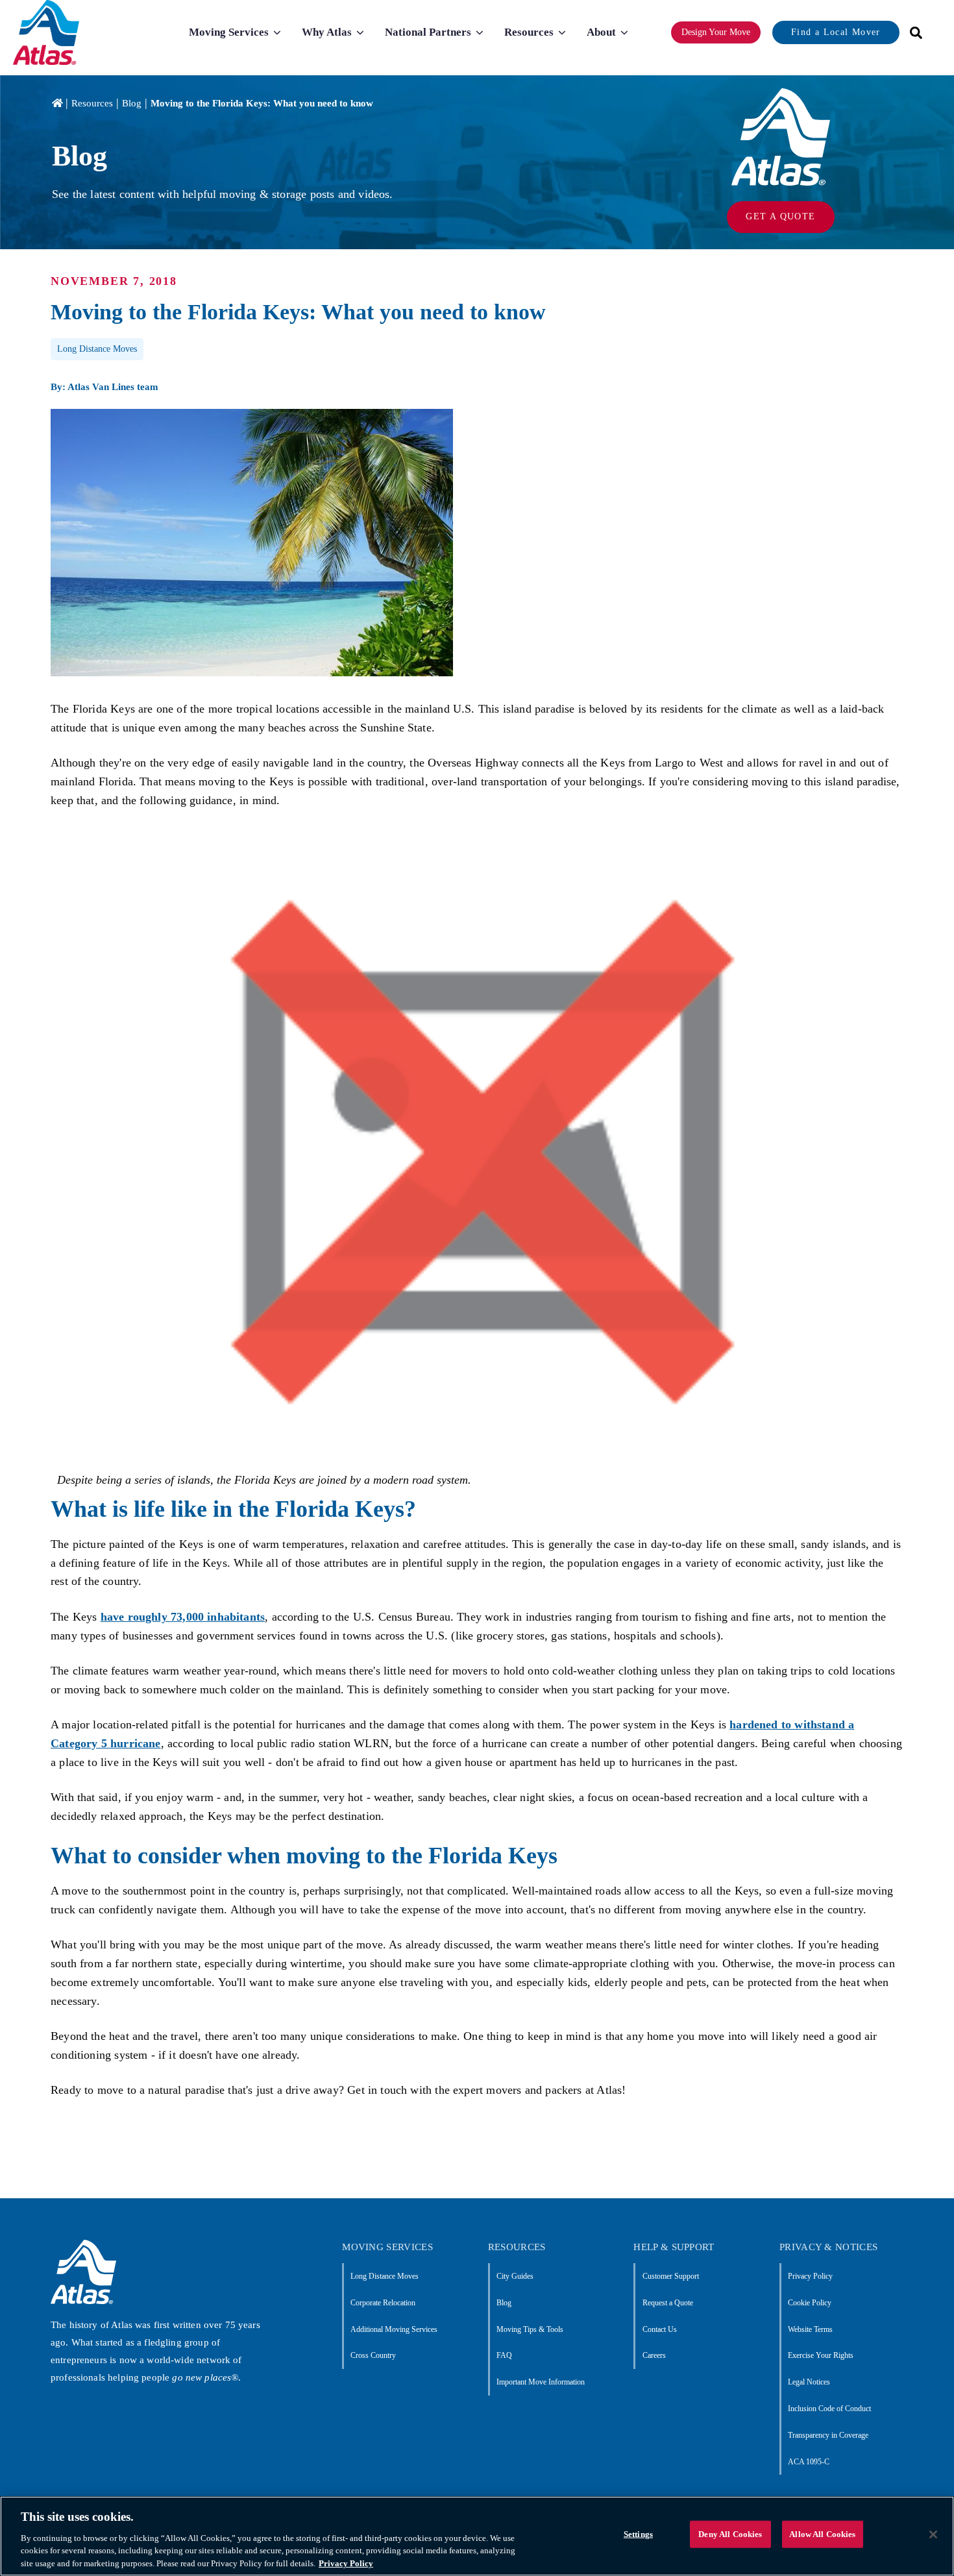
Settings (638, 2534)
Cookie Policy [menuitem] (810, 2303)
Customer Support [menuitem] (670, 2276)
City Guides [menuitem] (515, 2276)
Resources (92, 103)
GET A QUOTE (780, 216)
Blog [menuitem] (504, 2303)
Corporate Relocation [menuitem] (383, 2303)
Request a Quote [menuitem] (667, 2303)
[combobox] (912, 33)
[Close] (933, 2534)
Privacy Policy (346, 2563)
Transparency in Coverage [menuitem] (828, 2435)
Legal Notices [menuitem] (809, 2382)
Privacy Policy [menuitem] (810, 2276)
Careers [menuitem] (654, 2355)
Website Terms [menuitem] (810, 2329)
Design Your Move (716, 32)
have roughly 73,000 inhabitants (183, 1617)
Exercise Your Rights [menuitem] (821, 2355)
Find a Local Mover (836, 32)
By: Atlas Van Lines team (104, 387)
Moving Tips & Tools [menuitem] (530, 2329)
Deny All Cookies (730, 2534)
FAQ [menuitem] (504, 2355)
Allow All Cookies (822, 2534)
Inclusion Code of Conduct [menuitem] (829, 2409)
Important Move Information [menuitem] (541, 2382)
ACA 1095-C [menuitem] (809, 2462)
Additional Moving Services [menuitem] (394, 2329)
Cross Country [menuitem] (373, 2355)
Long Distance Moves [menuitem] (385, 2276)
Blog (132, 103)
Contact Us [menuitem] (659, 2329)
